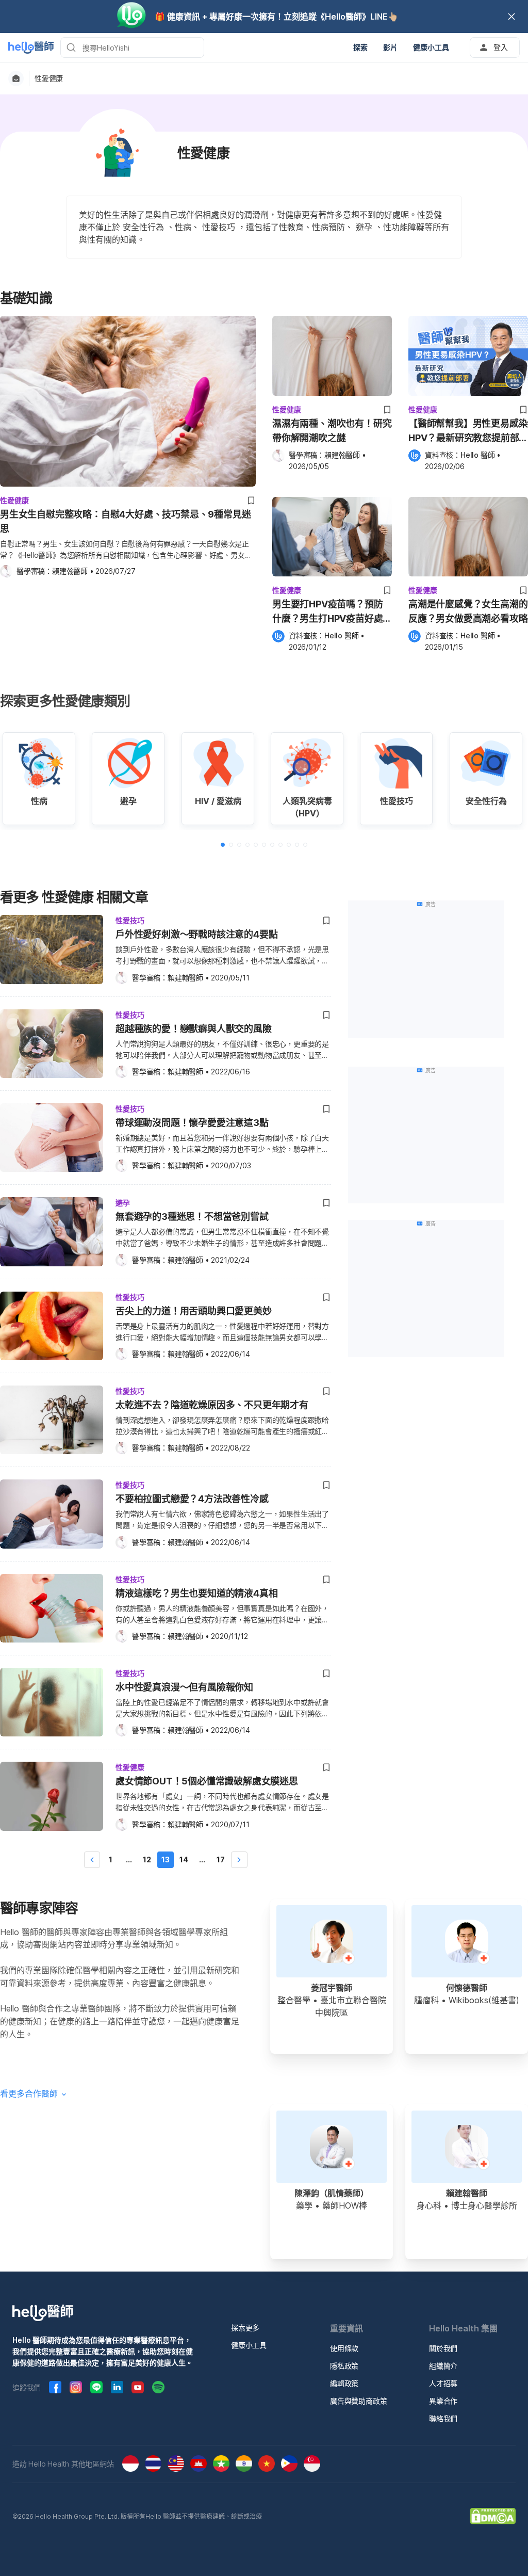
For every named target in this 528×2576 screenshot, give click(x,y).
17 (221, 1859)
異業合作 (443, 2401)
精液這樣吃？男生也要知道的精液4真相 (196, 1593)
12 (147, 1859)
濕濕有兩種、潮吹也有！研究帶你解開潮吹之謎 (332, 431)
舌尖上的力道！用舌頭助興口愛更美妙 (194, 1311)
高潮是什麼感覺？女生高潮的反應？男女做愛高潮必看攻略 (468, 611)
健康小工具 (249, 2345)
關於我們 (443, 2348)
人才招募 (443, 2383)
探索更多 (245, 2328)
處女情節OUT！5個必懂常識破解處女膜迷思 (207, 1781)
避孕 (123, 1203)
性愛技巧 (130, 920)
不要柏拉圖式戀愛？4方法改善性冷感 (192, 1499)
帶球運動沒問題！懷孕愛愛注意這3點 (192, 1123)
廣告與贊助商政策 (358, 2401)
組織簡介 (443, 2366)
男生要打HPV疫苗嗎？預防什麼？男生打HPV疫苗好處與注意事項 (327, 612)
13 (166, 1859)
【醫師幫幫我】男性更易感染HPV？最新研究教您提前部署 (468, 432)
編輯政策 (344, 2383)
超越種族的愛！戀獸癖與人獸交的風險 (194, 1029)
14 (184, 1859)
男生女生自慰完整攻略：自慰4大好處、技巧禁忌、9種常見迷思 (125, 521)
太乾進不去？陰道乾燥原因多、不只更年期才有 (212, 1405)
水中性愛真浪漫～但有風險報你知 (184, 1687)
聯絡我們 (443, 2418)
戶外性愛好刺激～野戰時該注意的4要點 (196, 934)
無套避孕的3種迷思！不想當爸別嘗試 (192, 1217)
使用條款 (344, 2348)
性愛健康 (49, 78)
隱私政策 (344, 2366)
